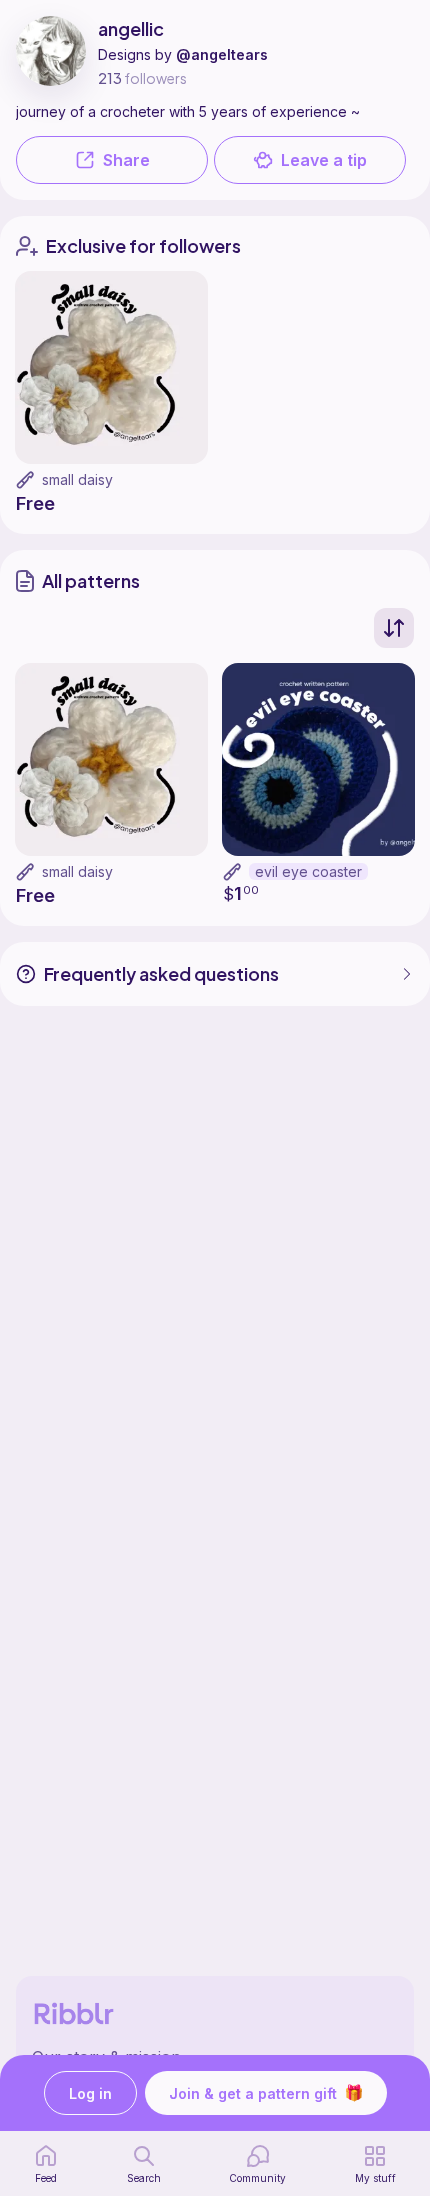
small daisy (77, 479)
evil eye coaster (308, 871)
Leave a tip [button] (324, 160)
